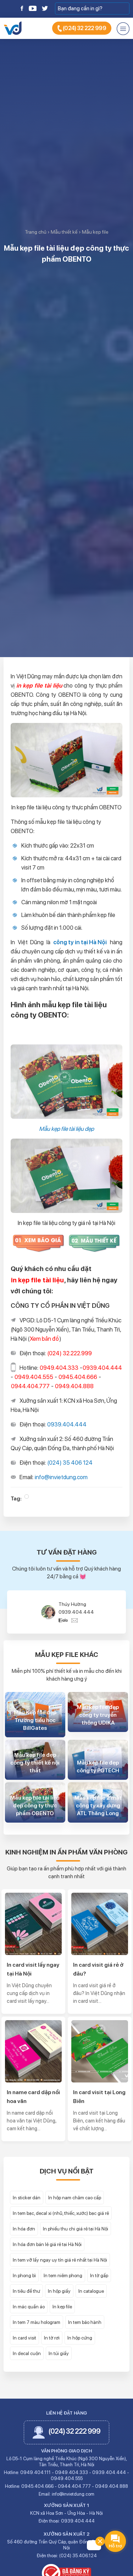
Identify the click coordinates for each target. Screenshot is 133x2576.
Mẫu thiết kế (64, 232)
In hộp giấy (59, 2291)
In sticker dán (27, 2198)
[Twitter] (45, 8)
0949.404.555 (76, 1612)
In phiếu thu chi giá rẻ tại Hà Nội (76, 2229)
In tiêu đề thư (26, 2291)
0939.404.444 (67, 1424)
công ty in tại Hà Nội (80, 942)
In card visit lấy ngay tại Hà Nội (33, 1969)
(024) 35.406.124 (78, 2556)
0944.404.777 (74, 2486)
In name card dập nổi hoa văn (33, 2097)
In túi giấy (59, 2353)
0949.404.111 (35, 2472)
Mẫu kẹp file (95, 232)
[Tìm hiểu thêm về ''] (27, 1497)
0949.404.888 (112, 2486)
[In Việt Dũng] (13, 28)
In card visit (24, 2338)
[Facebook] (22, 8)
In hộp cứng (80, 2338)
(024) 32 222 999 (84, 28)
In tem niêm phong (63, 2275)
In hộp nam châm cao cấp (75, 2198)
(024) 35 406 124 (70, 1463)
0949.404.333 (71, 2472)
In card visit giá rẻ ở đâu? (98, 1969)
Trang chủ (36, 232)
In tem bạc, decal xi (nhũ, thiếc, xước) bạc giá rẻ (61, 2213)
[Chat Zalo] (65, 1620)
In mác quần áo (29, 2307)
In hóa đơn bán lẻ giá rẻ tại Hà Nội (47, 2244)
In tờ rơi (52, 2338)
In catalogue (91, 2291)
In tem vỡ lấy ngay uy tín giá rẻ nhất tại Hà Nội (60, 2260)
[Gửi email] (75, 1620)
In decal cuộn (27, 2353)
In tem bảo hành (85, 2322)
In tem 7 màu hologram (37, 2322)
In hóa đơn (24, 2229)
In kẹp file (62, 2307)
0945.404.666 (37, 2486)
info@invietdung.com (61, 1477)
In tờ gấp (99, 2275)
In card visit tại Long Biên (99, 2097)
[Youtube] (33, 8)
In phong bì (24, 2275)
